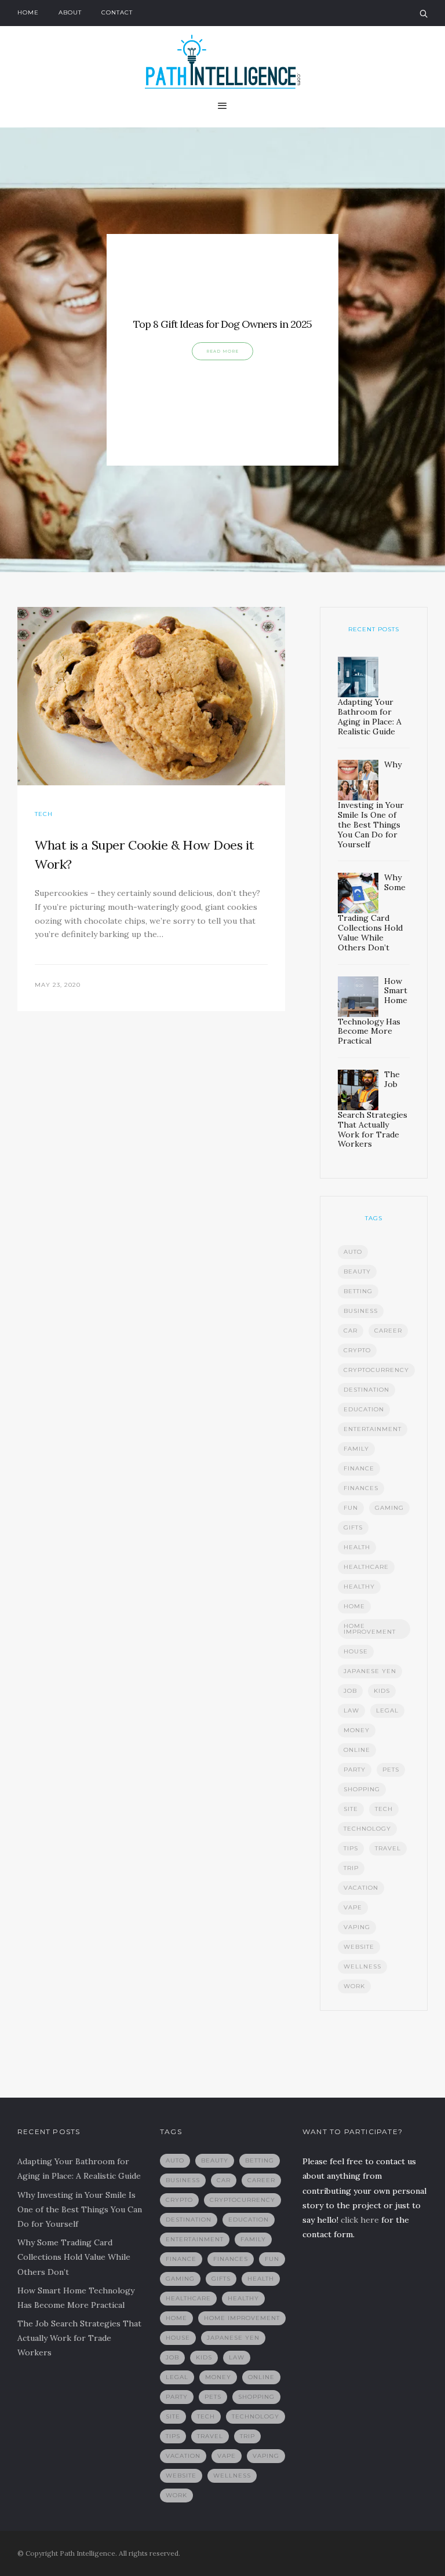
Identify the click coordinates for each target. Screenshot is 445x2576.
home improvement (370, 1629)
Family (356, 1449)
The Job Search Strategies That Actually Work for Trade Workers (79, 2338)
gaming (389, 1508)
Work (354, 1986)
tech (384, 1809)
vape (353, 1907)
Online (357, 1750)
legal (387, 1710)
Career (388, 1331)
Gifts (353, 1527)
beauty (357, 1271)
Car (351, 1331)
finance (359, 1468)
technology (367, 1829)
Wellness (362, 1966)
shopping (362, 1789)
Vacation (361, 1888)
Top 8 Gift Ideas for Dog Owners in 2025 (222, 324)
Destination (366, 1390)
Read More (222, 351)
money (357, 1730)
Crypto (357, 1350)
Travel (388, 1848)
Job (350, 1691)
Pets (391, 1770)
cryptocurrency (376, 1370)
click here (360, 2220)
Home (28, 12)
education (364, 1409)
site (351, 1809)
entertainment (373, 1429)
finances (361, 1488)
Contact (117, 12)
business (361, 1311)
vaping (357, 1927)
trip (351, 1868)
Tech (44, 814)
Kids (382, 1691)
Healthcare (366, 1567)
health (357, 1547)
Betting (358, 1291)
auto (353, 1252)
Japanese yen (370, 1671)
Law (351, 1710)
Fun (351, 1508)
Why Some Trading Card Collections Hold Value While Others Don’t (74, 2257)
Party (355, 1770)
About (70, 12)
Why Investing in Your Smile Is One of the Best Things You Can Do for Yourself (80, 2209)
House (356, 1651)
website (359, 1947)
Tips (351, 1848)
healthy (359, 1587)
